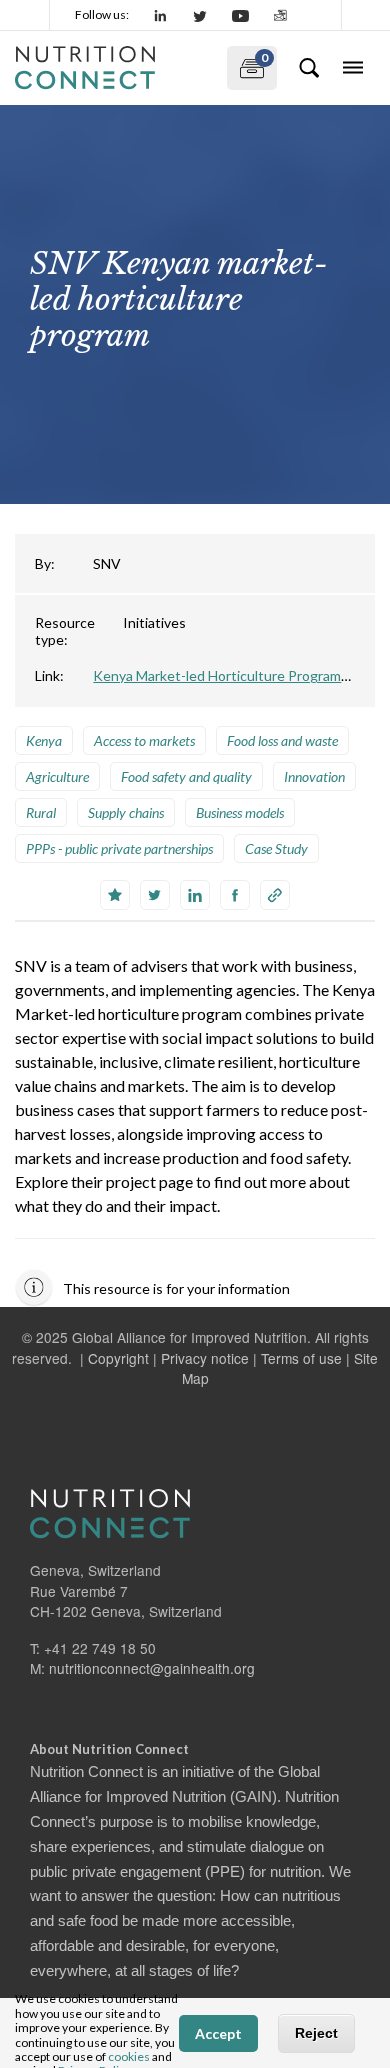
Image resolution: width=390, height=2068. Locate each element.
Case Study (276, 848)
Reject (316, 2033)
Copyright (118, 1358)
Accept (218, 2033)
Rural (41, 812)
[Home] (113, 68)
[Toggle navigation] (353, 68)
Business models (240, 812)
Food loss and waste (282, 740)
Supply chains (126, 812)
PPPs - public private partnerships (119, 848)
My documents (247, 63)
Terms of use (301, 1358)
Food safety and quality (186, 776)
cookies (129, 2056)
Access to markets (144, 740)
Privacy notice (205, 1358)
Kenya (44, 740)
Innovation (314, 776)
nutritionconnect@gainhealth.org (152, 1668)
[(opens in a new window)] (161, 15)
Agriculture (57, 776)
